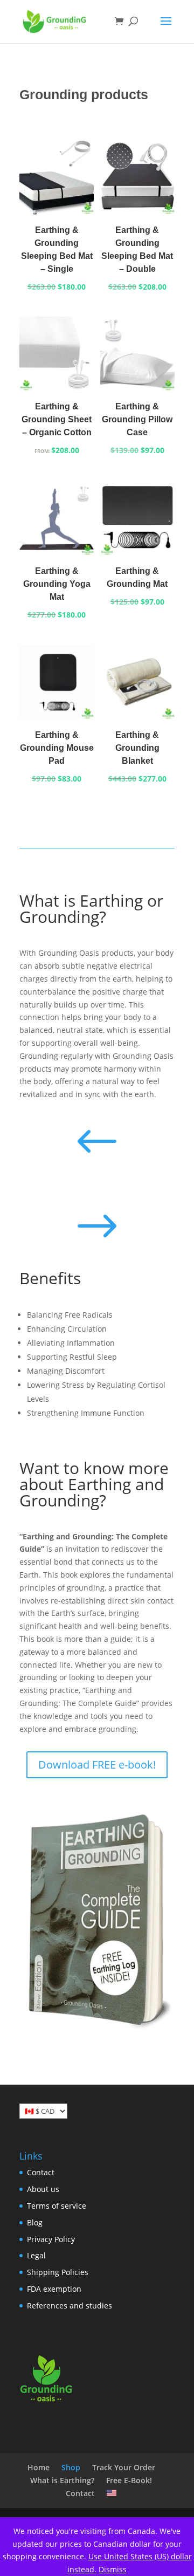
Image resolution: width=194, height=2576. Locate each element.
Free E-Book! (129, 2480)
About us (43, 2189)
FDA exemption (54, 2289)
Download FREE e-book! (97, 1765)
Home (39, 2467)
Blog (35, 2222)
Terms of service (57, 2206)
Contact (41, 2172)
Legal (36, 2255)
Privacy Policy (51, 2239)
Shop (71, 2467)
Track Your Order (124, 2467)
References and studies (70, 2306)
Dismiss (113, 2569)
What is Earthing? (62, 2480)
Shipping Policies (58, 2272)
